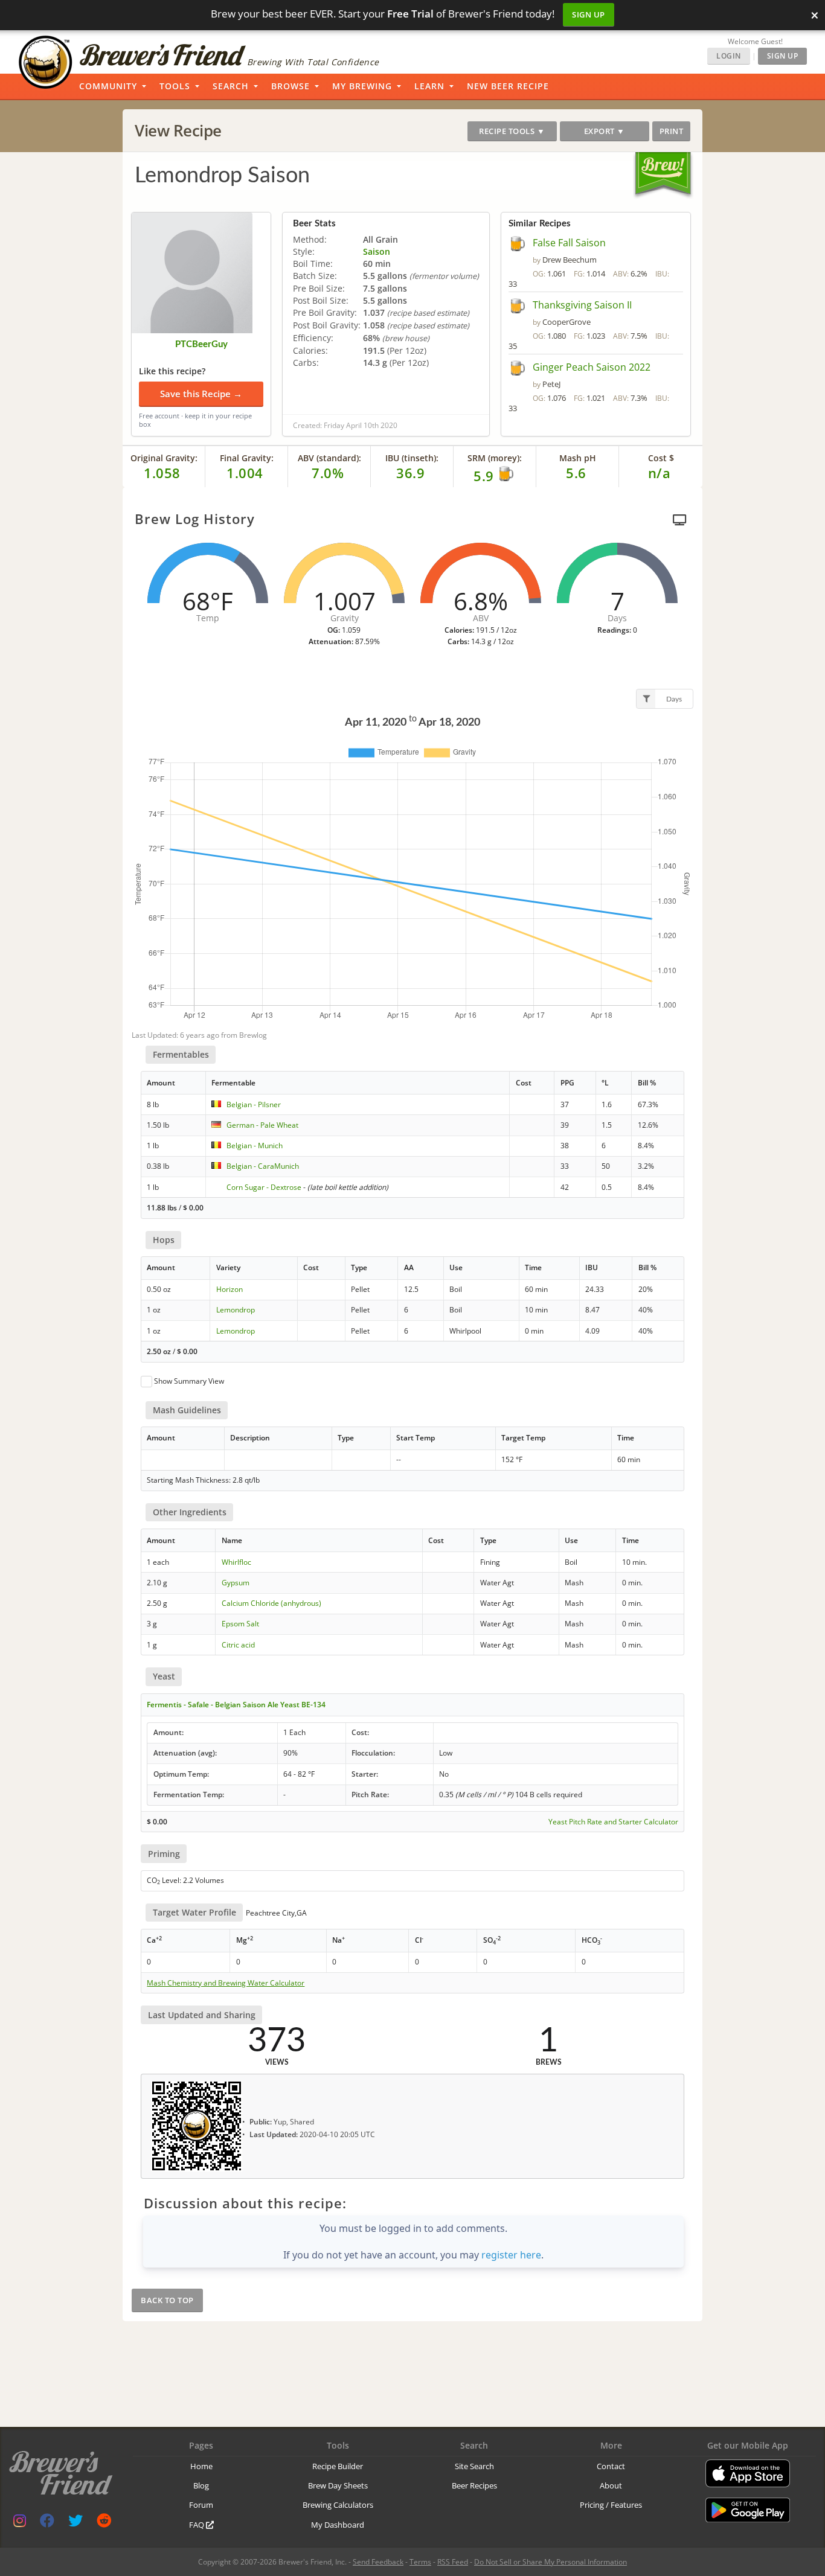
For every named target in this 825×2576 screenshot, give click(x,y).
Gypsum (236, 1583)
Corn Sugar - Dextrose (264, 1187)
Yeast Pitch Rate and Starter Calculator (613, 1822)
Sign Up (589, 14)
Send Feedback (378, 2562)
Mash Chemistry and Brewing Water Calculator (226, 1983)
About (611, 2485)
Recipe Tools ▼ (512, 131)
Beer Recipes (474, 2485)
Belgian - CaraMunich (263, 1166)
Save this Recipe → (201, 394)
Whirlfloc (236, 1562)
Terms (420, 2562)
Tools (175, 86)
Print (672, 131)
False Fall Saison (569, 243)
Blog (201, 2485)
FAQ (197, 2525)
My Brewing (362, 86)
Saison (377, 251)
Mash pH (578, 458)
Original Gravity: (164, 458)
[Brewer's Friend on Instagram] (20, 2523)
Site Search (474, 2466)
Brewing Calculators (338, 2505)
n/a (660, 473)
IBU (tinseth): (412, 458)
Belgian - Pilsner (254, 1104)
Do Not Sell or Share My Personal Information (551, 2562)
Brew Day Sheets (338, 2485)
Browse (291, 86)
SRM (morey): (495, 458)
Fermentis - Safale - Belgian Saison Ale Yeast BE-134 (236, 1705)
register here (511, 2255)
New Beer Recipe (508, 86)
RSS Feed (453, 2562)
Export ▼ (605, 131)
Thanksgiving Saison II (582, 305)
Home (201, 2466)
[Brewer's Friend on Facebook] (47, 2523)
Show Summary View (189, 1381)
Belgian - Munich (255, 1146)
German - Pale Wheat (262, 1125)
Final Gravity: (247, 458)
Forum (201, 2505)
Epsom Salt (240, 1624)
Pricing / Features (611, 2505)
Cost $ (661, 458)
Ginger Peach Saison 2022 (592, 367)
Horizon (230, 1289)
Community (108, 86)
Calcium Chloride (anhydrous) (271, 1603)
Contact (611, 2466)
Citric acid (238, 1645)
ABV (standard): (329, 458)
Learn (429, 86)
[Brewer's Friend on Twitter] (75, 2523)
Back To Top (167, 2300)
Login (729, 56)
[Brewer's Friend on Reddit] (104, 2523)
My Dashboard (338, 2525)
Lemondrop (236, 1310)
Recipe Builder (338, 2466)
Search (231, 86)
